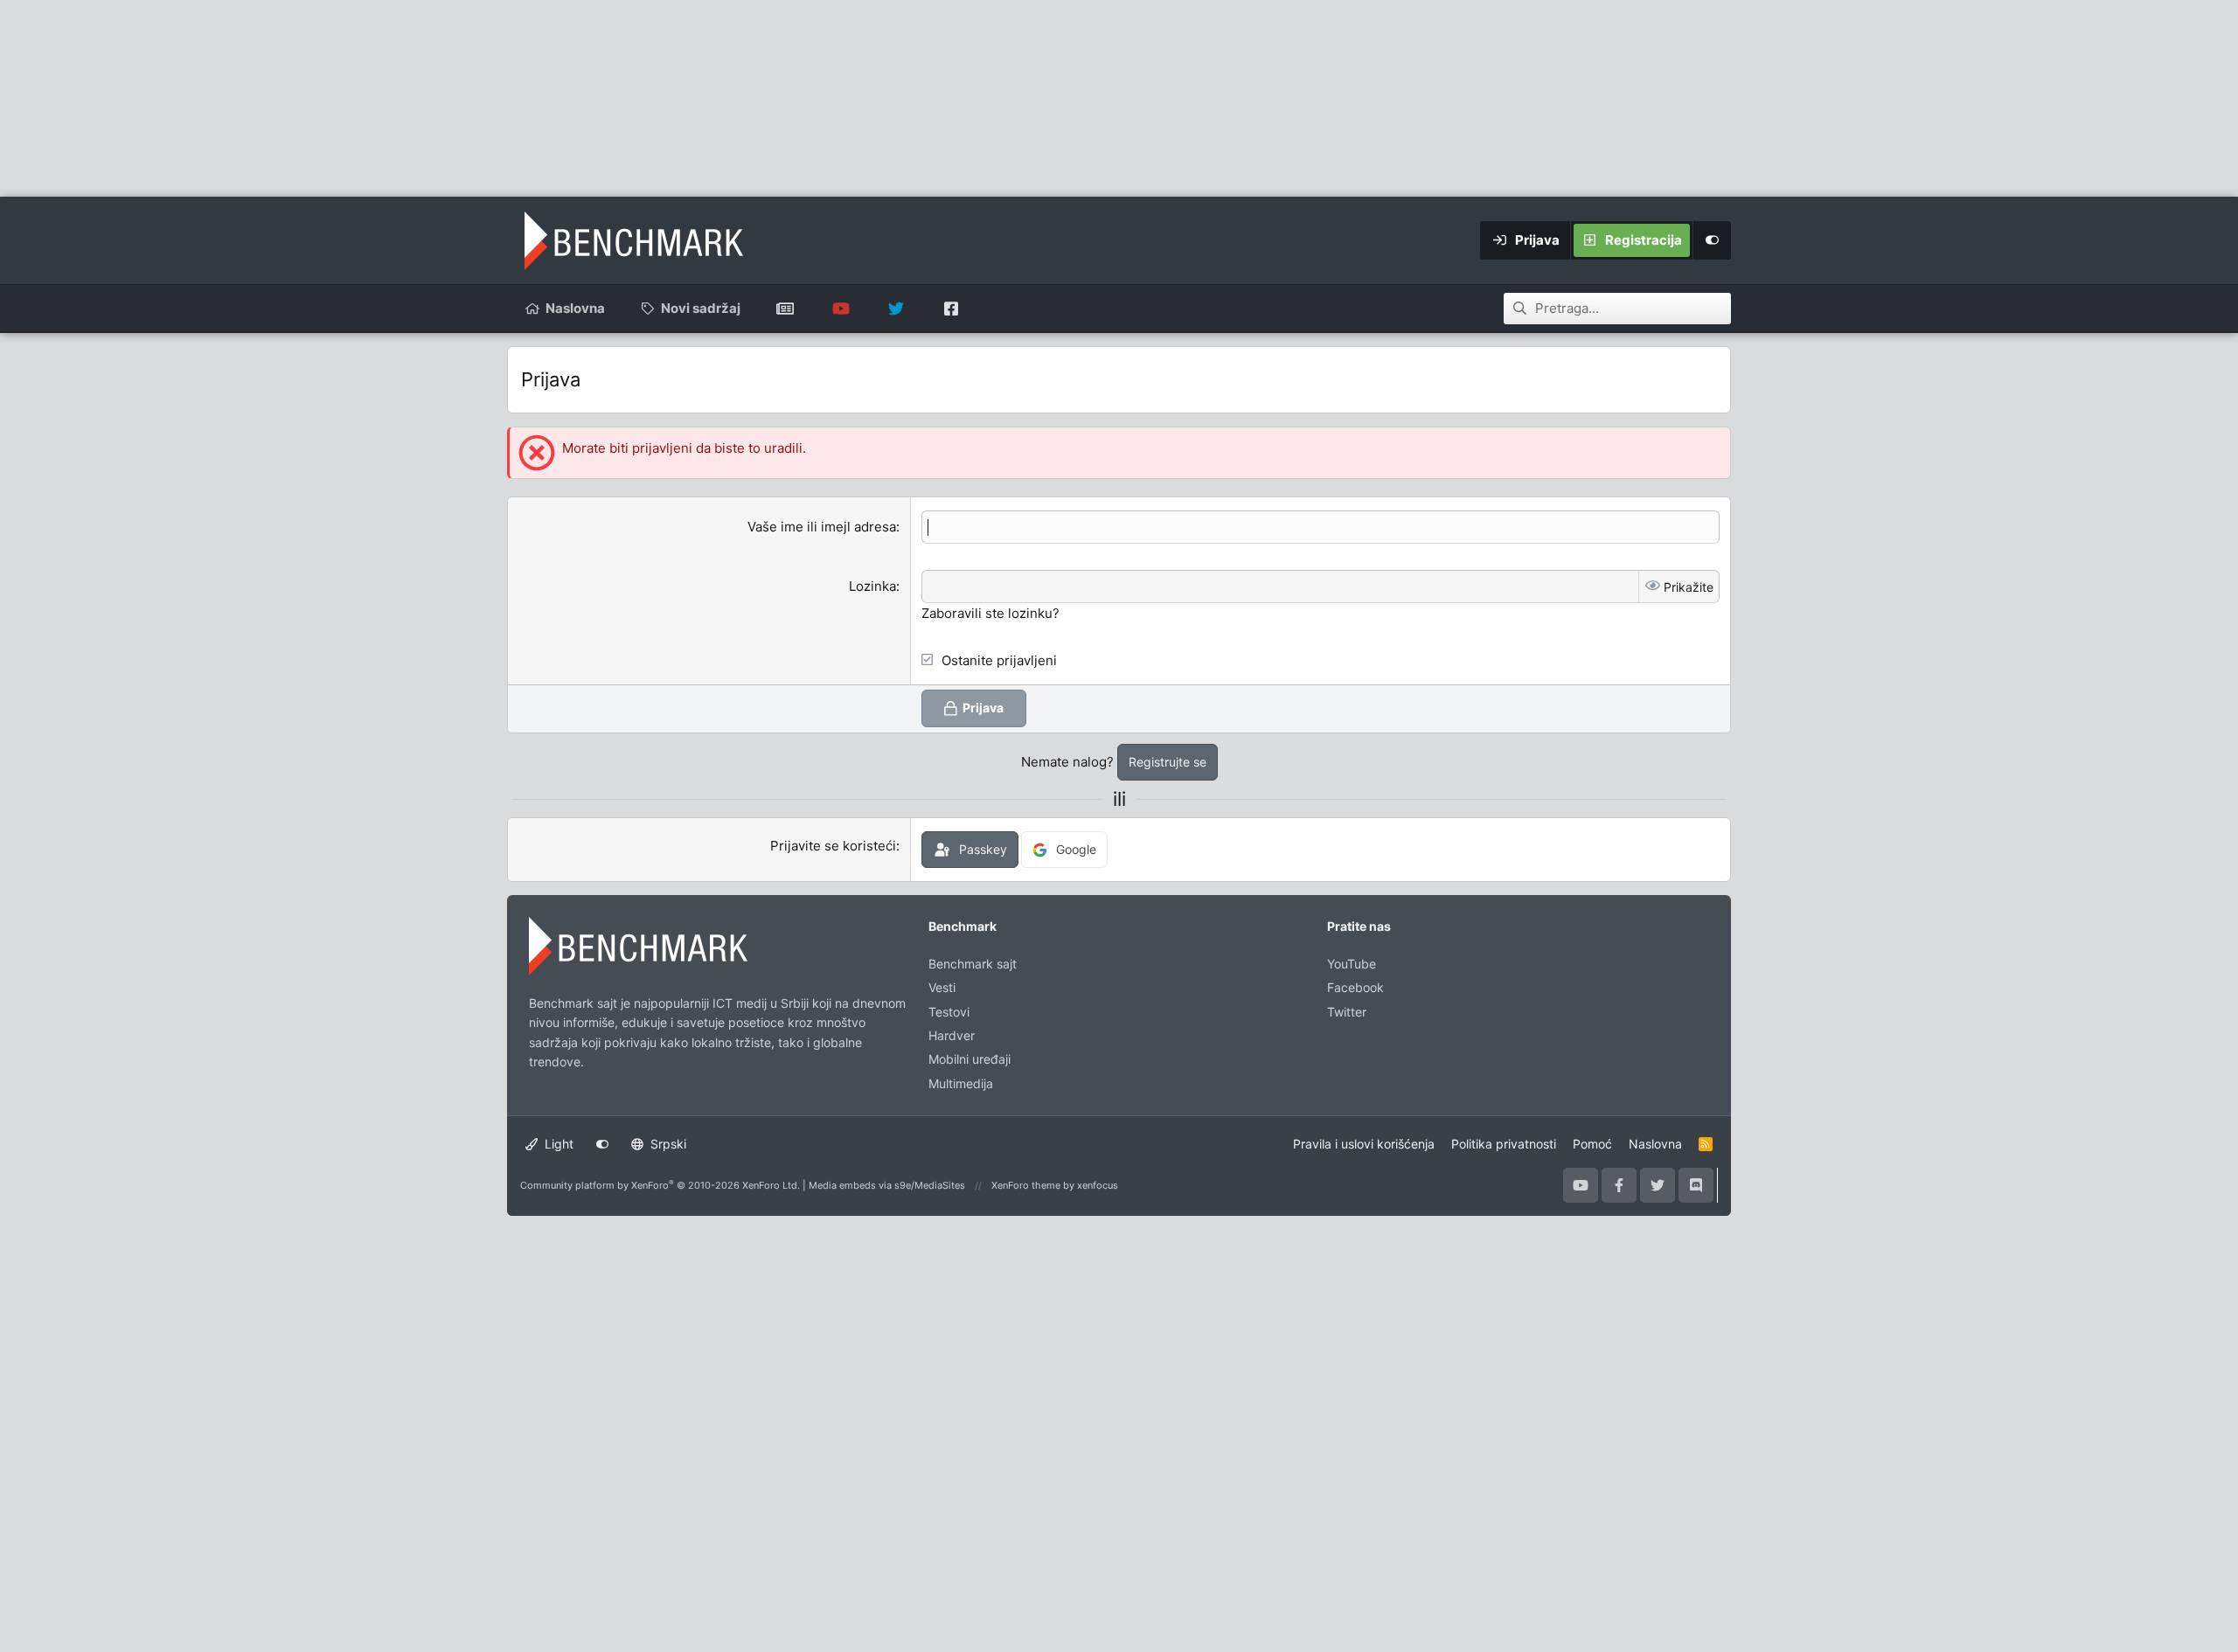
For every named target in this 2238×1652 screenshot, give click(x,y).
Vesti (942, 987)
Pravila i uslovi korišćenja (1364, 1144)
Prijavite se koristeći (833, 846)
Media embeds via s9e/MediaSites (887, 1185)
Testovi (949, 1012)
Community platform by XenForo (660, 1185)
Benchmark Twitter (896, 309)
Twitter (1347, 1012)
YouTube (1352, 964)
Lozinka (872, 586)
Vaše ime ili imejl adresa (822, 527)
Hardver (952, 1035)
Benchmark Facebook (951, 309)
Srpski (667, 1144)
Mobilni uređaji (970, 1059)
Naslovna (575, 308)
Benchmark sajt (785, 309)
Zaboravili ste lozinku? (990, 613)
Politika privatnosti (1504, 1144)
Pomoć (1592, 1144)
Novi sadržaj (701, 308)
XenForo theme (1026, 1185)
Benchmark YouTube (841, 309)
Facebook (1355, 987)
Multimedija (961, 1083)
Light (557, 1144)
